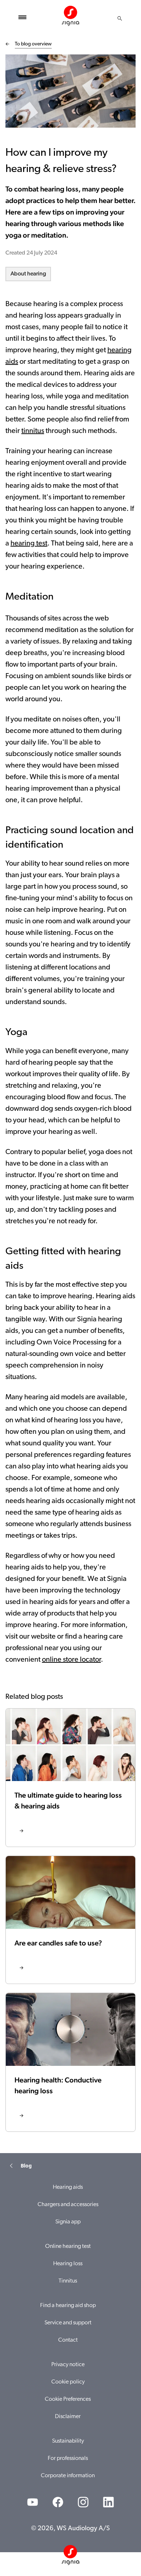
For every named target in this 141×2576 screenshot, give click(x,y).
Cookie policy (68, 2382)
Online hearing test (68, 2246)
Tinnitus (68, 2281)
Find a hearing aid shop (68, 2306)
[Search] (120, 18)
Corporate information (68, 2476)
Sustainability (68, 2441)
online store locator (71, 1660)
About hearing (28, 274)
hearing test (29, 544)
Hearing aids (68, 2187)
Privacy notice (68, 2365)
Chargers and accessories (68, 2205)
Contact (68, 2340)
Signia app (68, 2222)
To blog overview (33, 44)
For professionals (68, 2458)
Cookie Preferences (68, 2399)
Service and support (68, 2323)
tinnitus (33, 431)
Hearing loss (68, 2264)
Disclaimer (68, 2417)
